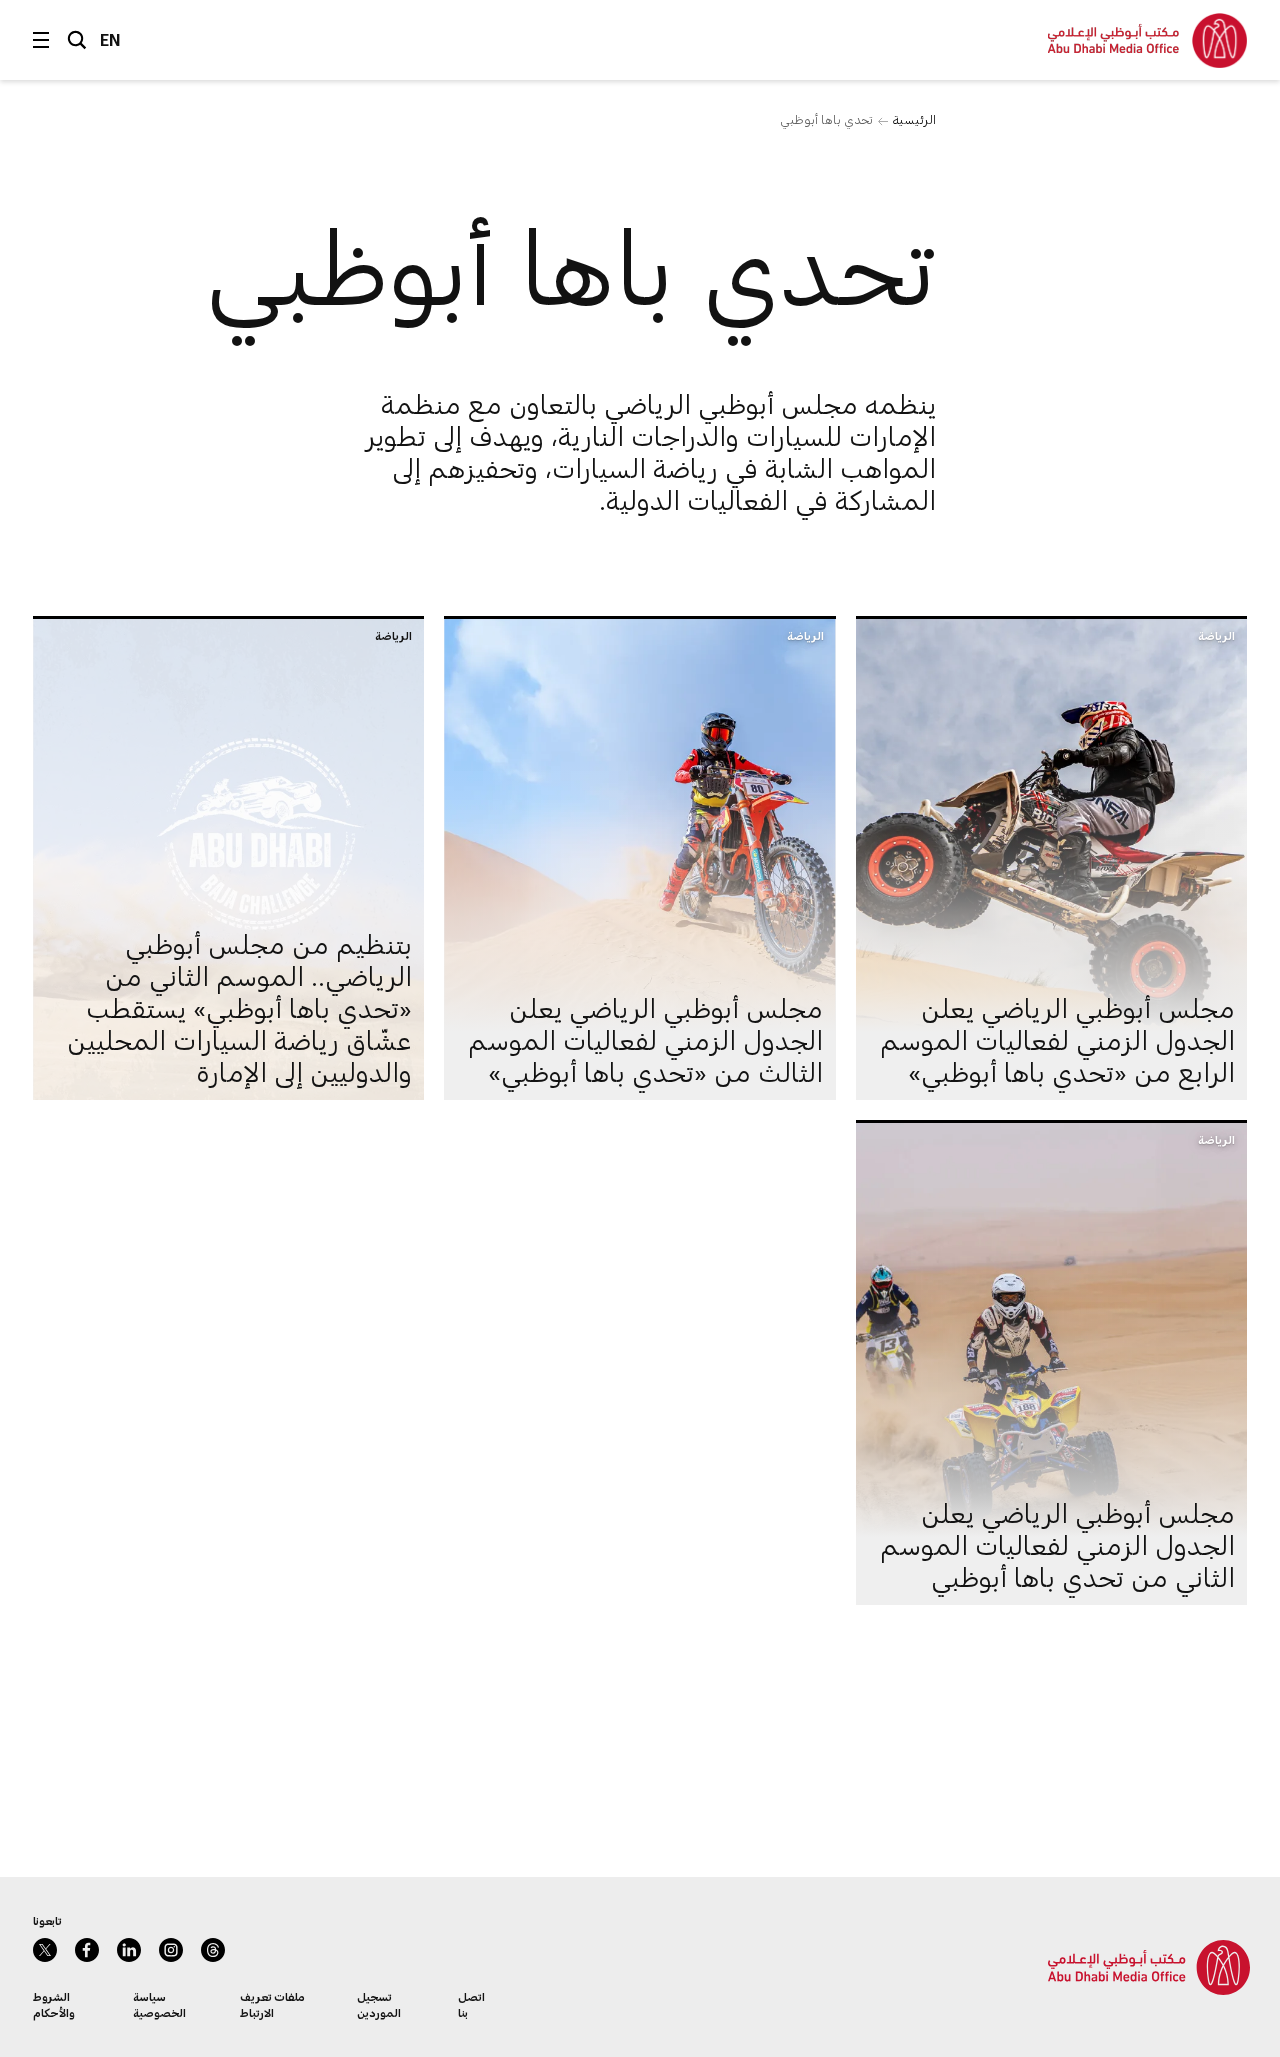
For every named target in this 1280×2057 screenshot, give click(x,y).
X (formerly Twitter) (45, 1950)
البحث (77, 40)
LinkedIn (129, 1950)
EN (110, 39)
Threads (213, 1950)
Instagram (171, 1950)
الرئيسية (914, 119)
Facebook (87, 1950)
